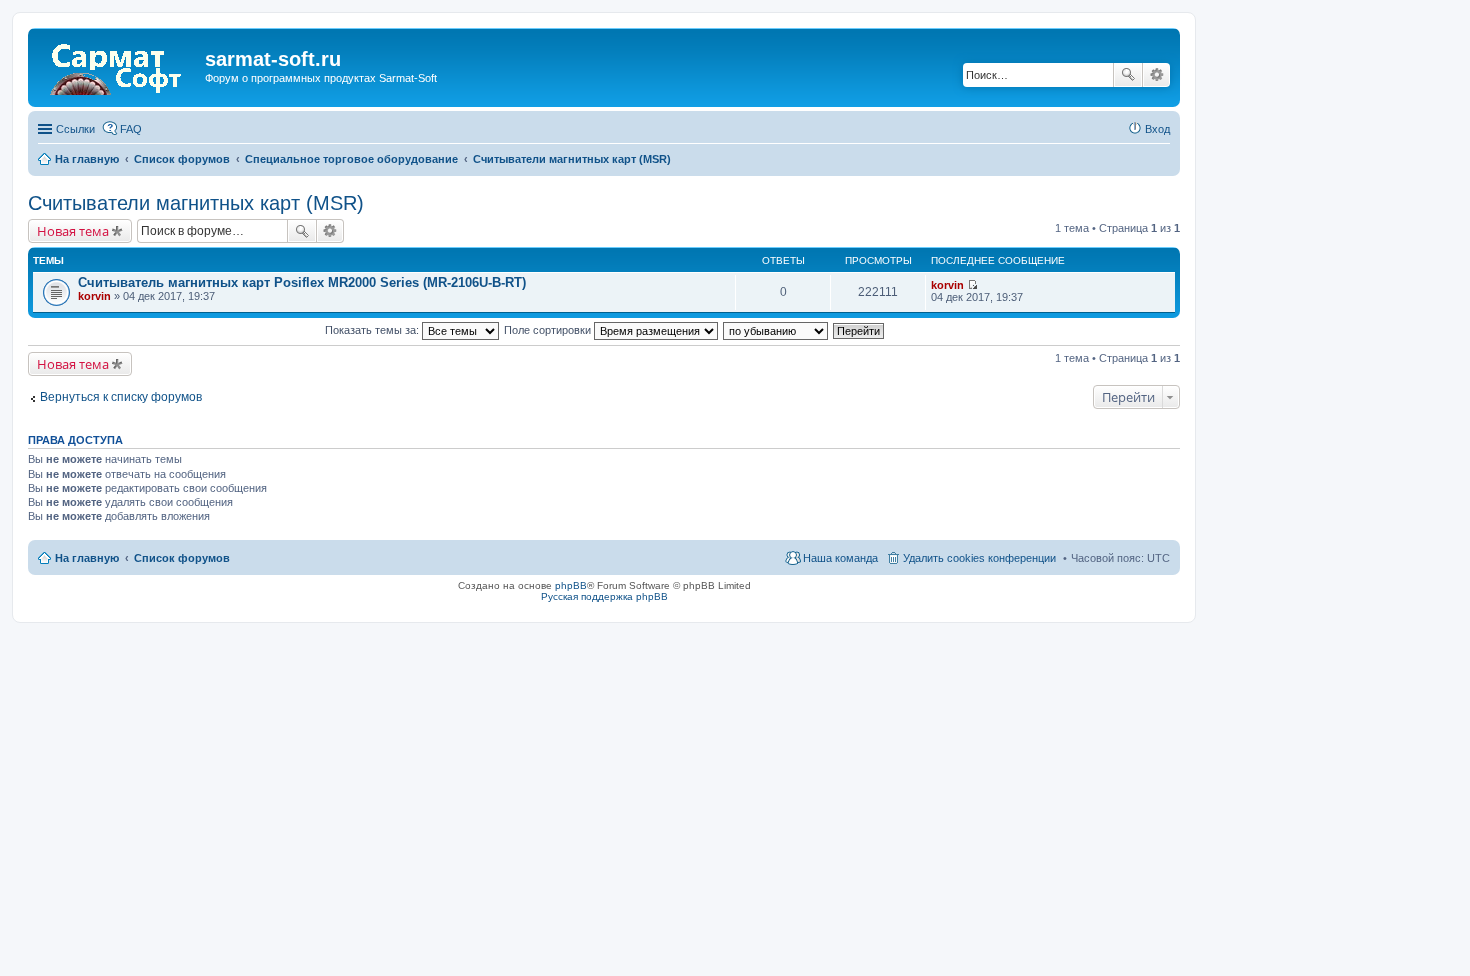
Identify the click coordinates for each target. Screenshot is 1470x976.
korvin (94, 296)
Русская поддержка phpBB (604, 596)
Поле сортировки (549, 330)
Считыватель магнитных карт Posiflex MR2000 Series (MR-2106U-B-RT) (302, 282)
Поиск (1128, 75)
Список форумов (182, 558)
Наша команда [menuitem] (840, 558)
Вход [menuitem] (1157, 129)
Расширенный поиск (1156, 75)
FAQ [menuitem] (131, 129)
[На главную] (119, 65)
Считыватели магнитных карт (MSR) (196, 203)
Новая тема (73, 231)
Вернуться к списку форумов (121, 397)
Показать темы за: (373, 330)
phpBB (571, 585)
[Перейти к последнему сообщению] (972, 285)
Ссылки (75, 129)
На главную (87, 558)
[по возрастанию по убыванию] (776, 330)
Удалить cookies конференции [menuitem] (979, 558)
